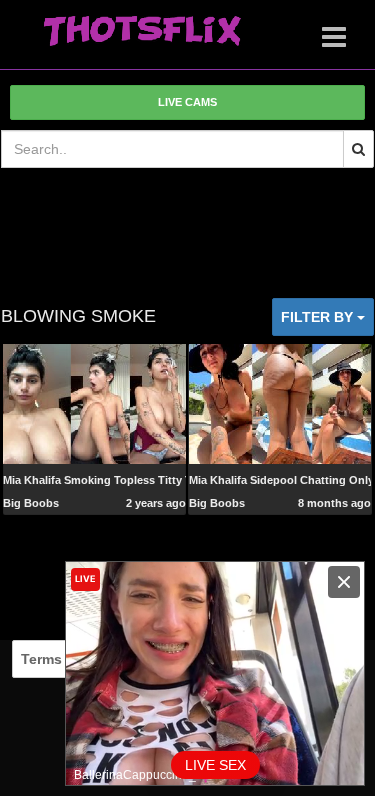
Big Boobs (31, 503)
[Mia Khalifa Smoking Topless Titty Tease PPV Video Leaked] (94, 403)
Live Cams (187, 102)
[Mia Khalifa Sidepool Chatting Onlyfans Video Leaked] (280, 403)
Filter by (319, 317)
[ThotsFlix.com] (142, 32)
